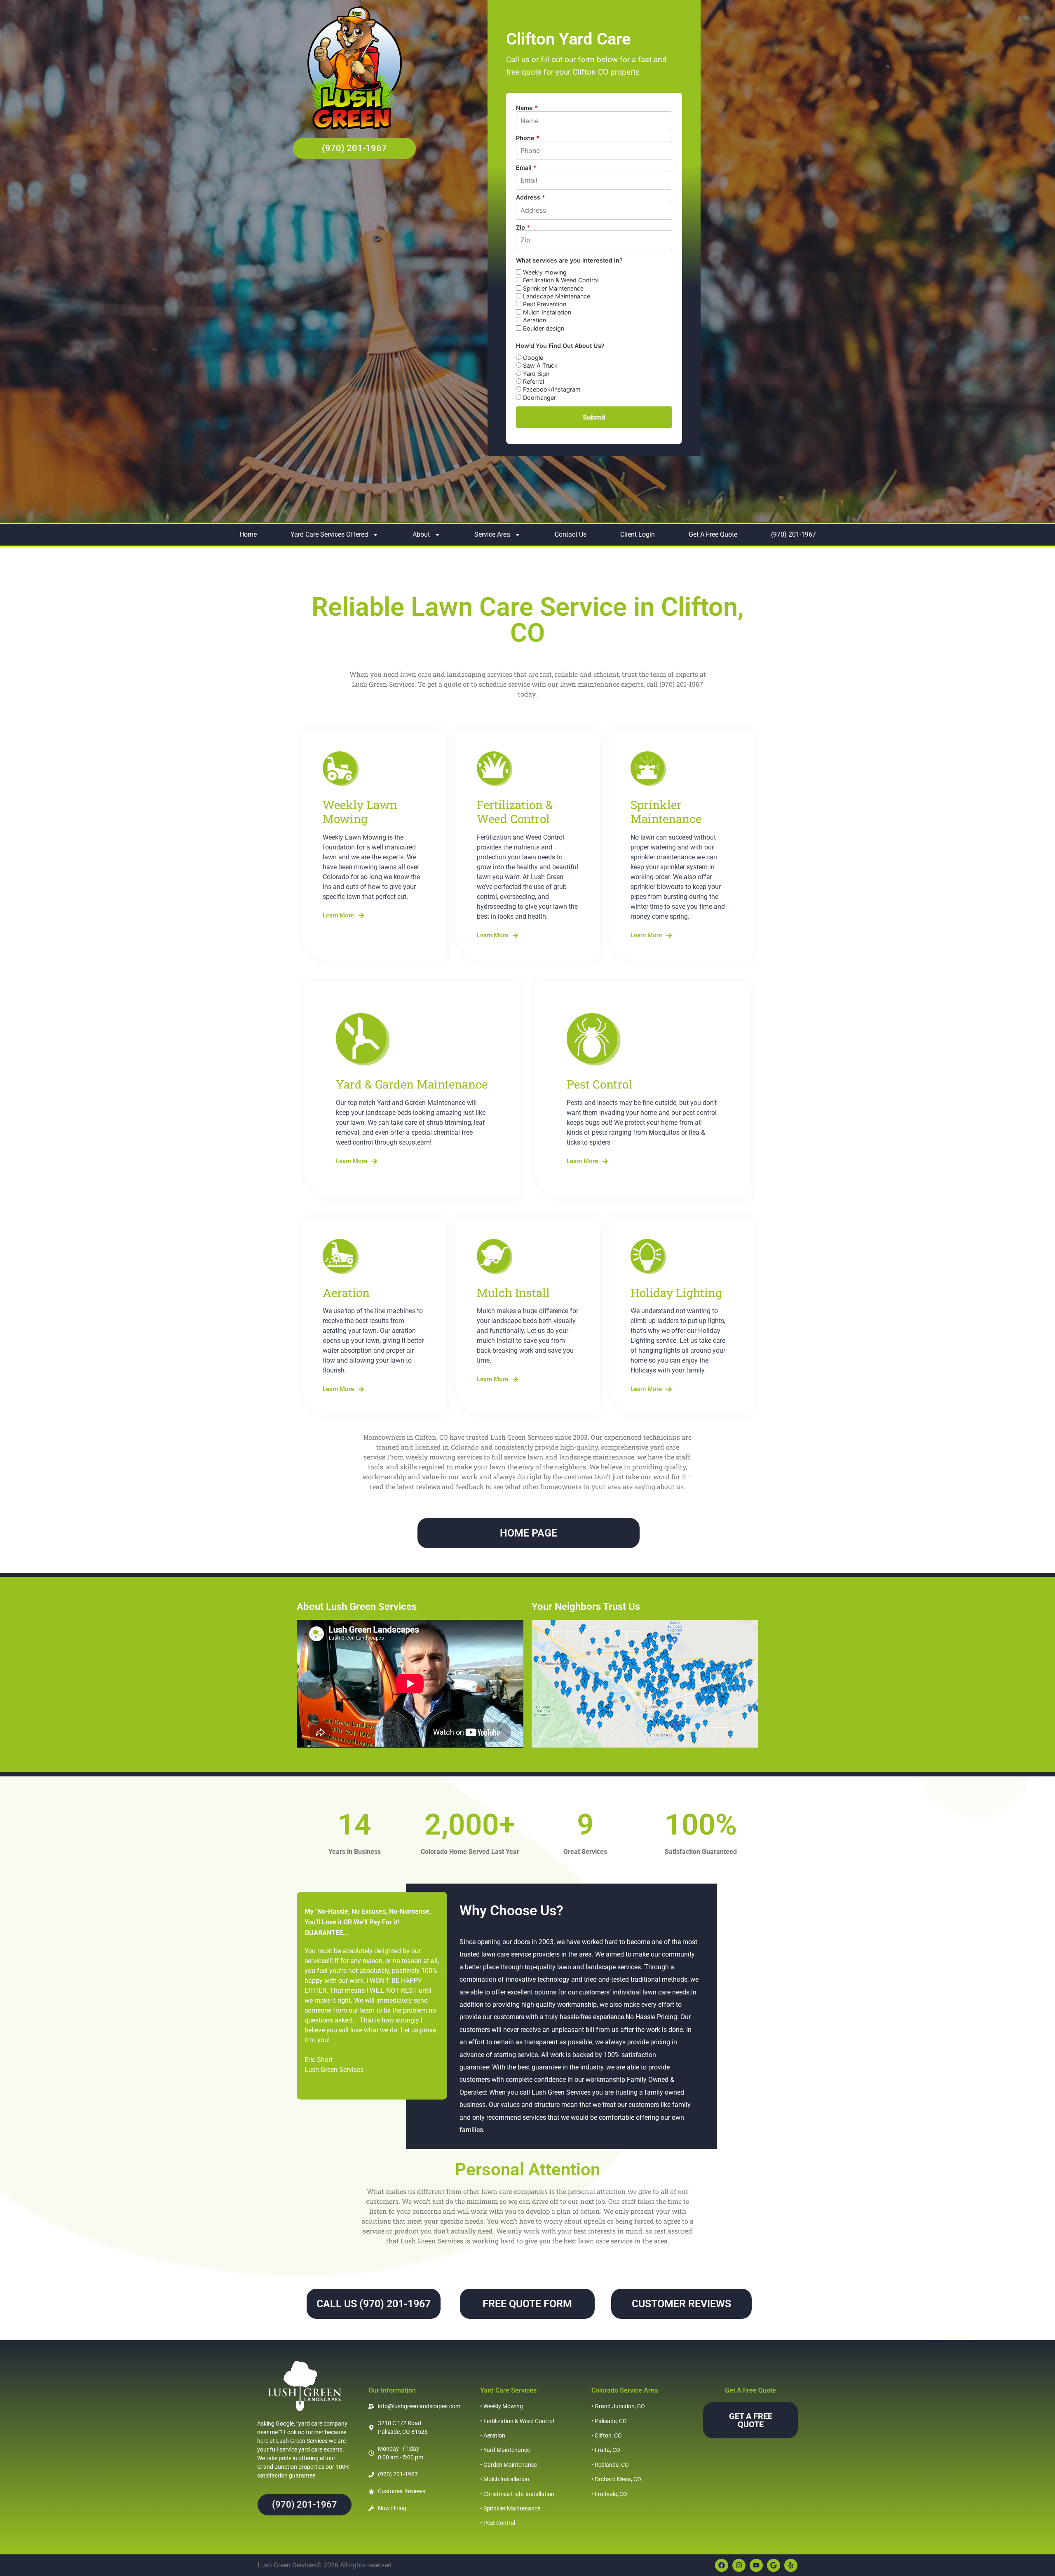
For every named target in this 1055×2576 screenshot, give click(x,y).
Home (248, 534)
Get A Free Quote (713, 534)
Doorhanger (539, 398)
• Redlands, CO (610, 2465)
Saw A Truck (539, 365)
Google (532, 358)
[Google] (774, 2565)
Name (527, 108)
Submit (594, 417)
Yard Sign (535, 374)
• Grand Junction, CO (618, 2406)
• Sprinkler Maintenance (510, 2508)
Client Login (638, 534)
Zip (523, 228)
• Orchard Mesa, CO (616, 2479)
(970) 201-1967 (794, 534)
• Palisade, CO (609, 2421)
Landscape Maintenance (556, 296)
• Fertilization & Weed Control (517, 2421)
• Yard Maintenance (505, 2450)
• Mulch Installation (505, 2479)
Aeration (534, 320)
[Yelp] (791, 2565)
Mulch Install (513, 1293)
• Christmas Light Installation (517, 2494)
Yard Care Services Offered (329, 534)
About (421, 534)
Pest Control (599, 1084)
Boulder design (543, 328)
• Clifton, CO (607, 2435)
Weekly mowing (544, 272)
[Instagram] (739, 2565)
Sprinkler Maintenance (552, 288)
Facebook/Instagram (551, 389)
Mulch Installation (546, 312)
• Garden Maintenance (509, 2465)
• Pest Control (498, 2523)
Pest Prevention (544, 304)
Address (531, 197)
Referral (533, 381)
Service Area (492, 534)
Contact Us (571, 534)
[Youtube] (756, 2565)
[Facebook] (722, 2565)
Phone (528, 138)
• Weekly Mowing (502, 2406)
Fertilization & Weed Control (560, 280)
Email (526, 168)
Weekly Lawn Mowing (360, 812)
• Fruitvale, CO (609, 2494)
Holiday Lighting (676, 1293)
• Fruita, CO (606, 2450)
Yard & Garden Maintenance (412, 1084)
